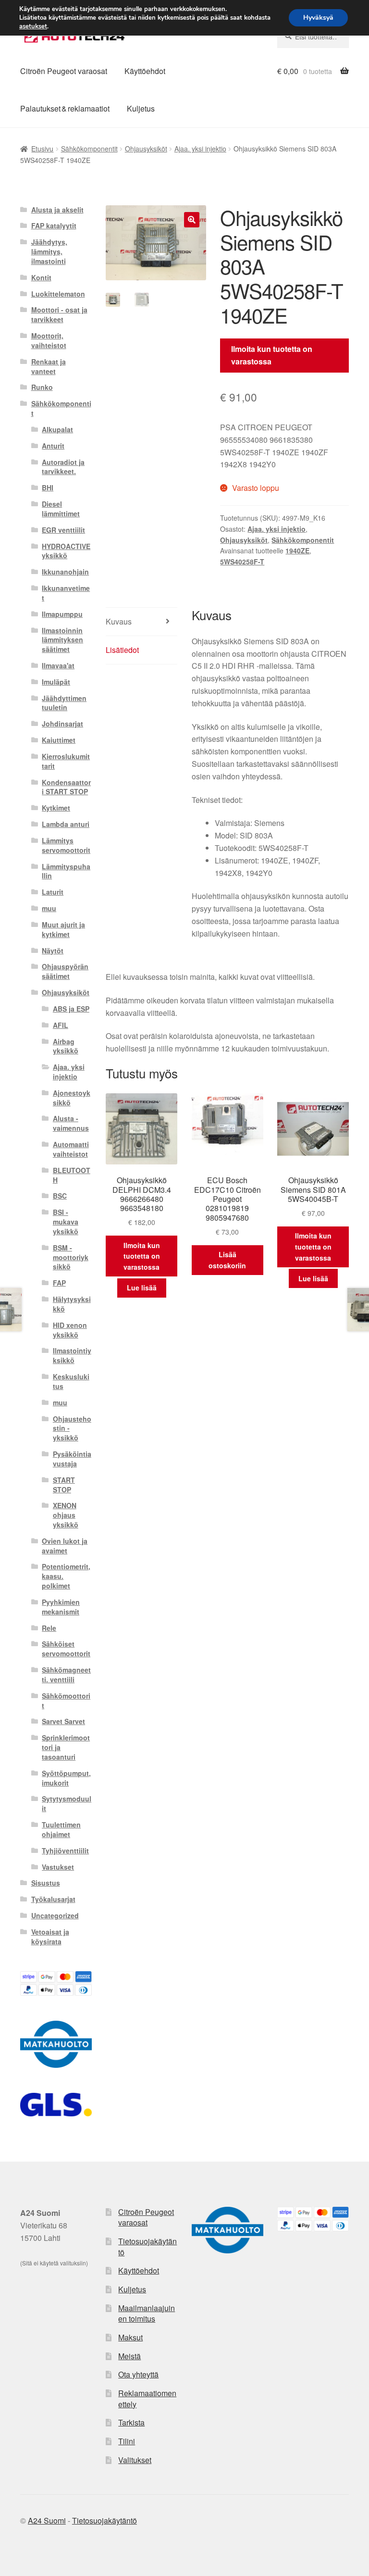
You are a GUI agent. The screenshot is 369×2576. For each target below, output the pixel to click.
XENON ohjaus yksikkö (66, 1515)
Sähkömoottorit (66, 1701)
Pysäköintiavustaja (72, 1459)
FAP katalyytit (54, 225)
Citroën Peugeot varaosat (64, 71)
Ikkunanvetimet (66, 593)
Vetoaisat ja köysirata (50, 1937)
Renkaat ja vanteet (49, 366)
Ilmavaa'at (58, 665)
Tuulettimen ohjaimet (61, 1829)
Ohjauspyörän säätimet (65, 971)
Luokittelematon (58, 294)
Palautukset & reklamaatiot (65, 108)
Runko (42, 387)
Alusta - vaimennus (71, 1123)
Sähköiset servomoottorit (66, 1649)
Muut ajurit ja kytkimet (63, 929)
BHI (48, 488)
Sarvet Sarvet (63, 1721)
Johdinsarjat (62, 724)
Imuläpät (56, 682)
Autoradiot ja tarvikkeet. (63, 467)
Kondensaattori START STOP (66, 787)
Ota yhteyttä (138, 2374)
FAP (59, 1283)
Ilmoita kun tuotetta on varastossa (272, 355)
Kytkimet (56, 808)
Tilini (127, 2441)
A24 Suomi (47, 2520)
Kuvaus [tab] (119, 621)
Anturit (53, 446)
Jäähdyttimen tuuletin (64, 703)
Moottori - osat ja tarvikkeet (59, 314)
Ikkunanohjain (65, 572)
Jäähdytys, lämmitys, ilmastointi (49, 251)
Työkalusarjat (53, 1899)
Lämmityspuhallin (66, 871)
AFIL (61, 1025)
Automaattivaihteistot (71, 1149)
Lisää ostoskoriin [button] (227, 1260)
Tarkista (131, 2422)
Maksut (130, 2337)
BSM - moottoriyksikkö (71, 1257)
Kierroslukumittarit (66, 761)
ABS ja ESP (71, 1009)
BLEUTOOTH (72, 1175)
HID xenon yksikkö (70, 1330)
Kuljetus (141, 108)
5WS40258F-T (242, 562)
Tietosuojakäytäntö (148, 2247)
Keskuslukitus (71, 1381)
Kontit (41, 277)
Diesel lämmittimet (61, 509)
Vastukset (58, 1867)
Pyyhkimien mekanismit (61, 1607)
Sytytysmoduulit (67, 1803)
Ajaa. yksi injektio (200, 149)
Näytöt (53, 950)
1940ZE (297, 550)
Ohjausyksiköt (146, 149)
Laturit (53, 892)
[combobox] (313, 37)
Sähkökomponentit (89, 149)
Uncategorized (55, 1915)
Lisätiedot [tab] (122, 650)
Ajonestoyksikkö (72, 1098)
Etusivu (42, 149)
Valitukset (135, 2460)
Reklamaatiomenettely (147, 2399)
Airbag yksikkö (66, 1046)
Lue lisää (142, 1288)
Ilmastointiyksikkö (72, 1355)
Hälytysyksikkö (72, 1304)
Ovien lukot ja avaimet (65, 1546)
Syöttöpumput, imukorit (66, 1778)
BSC (60, 1196)
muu (49, 908)
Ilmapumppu (62, 614)
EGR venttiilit (63, 530)
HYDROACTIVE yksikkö (66, 551)
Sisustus (46, 1883)
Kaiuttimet (59, 740)
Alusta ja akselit (57, 210)
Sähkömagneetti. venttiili (66, 1675)
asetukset (33, 26)
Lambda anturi (66, 824)
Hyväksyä (318, 18)
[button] (192, 220)
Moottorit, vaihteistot (49, 340)
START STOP (64, 1485)
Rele (49, 1628)
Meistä (129, 2356)
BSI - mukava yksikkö (66, 1222)
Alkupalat (57, 429)
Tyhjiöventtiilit (65, 1851)
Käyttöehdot (145, 71)
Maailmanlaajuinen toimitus (147, 2313)
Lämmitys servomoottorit (66, 845)
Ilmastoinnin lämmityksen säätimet (62, 640)
